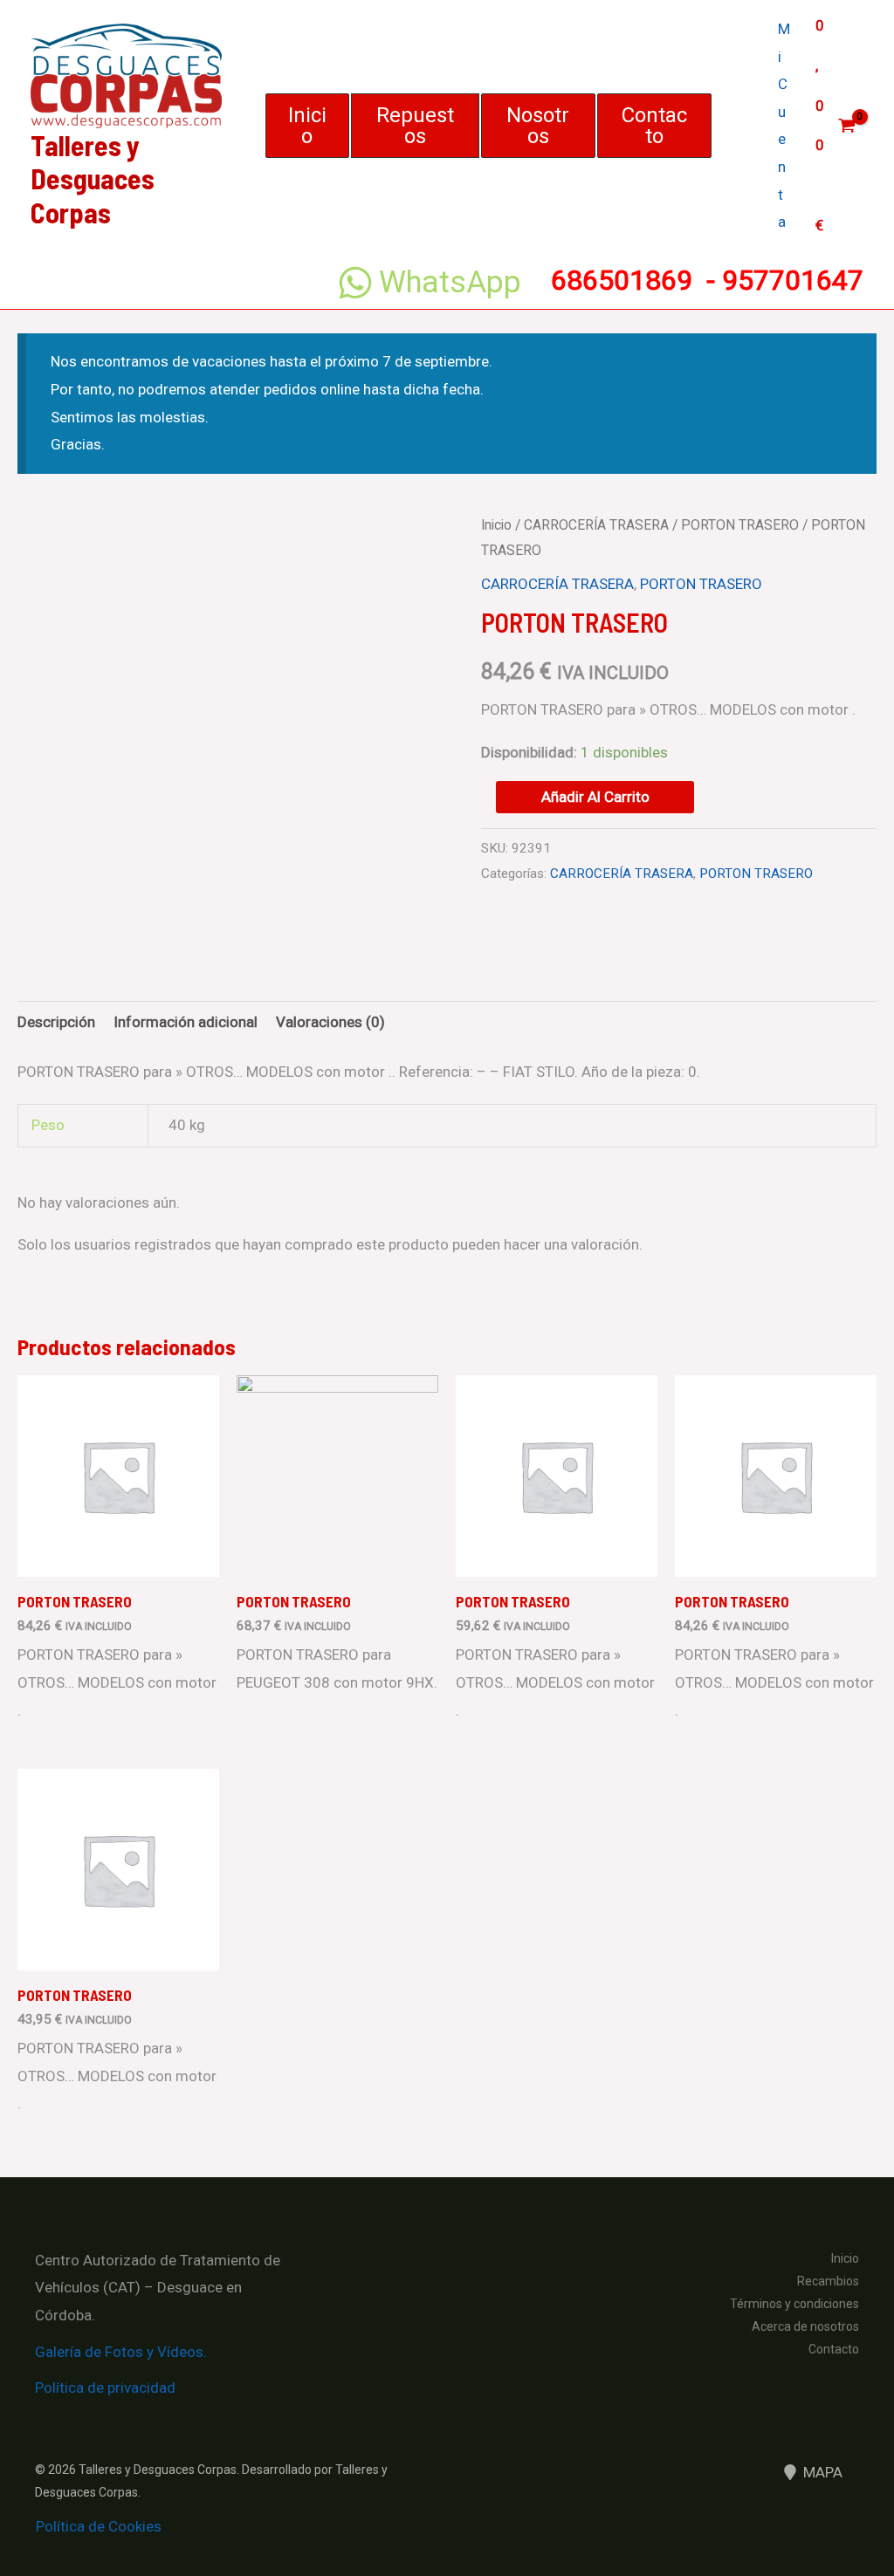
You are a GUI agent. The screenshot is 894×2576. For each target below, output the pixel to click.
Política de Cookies (99, 2526)
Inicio (496, 525)
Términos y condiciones (794, 2304)
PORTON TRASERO (740, 525)
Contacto (834, 2349)
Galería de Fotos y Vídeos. (121, 2352)
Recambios (828, 2281)
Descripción (56, 1022)
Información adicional (186, 1022)
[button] (307, 126)
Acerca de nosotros (805, 2326)
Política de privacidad (105, 2388)
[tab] (56, 1022)
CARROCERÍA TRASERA (596, 525)
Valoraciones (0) (330, 1022)
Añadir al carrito (595, 797)
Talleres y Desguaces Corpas (93, 178)
